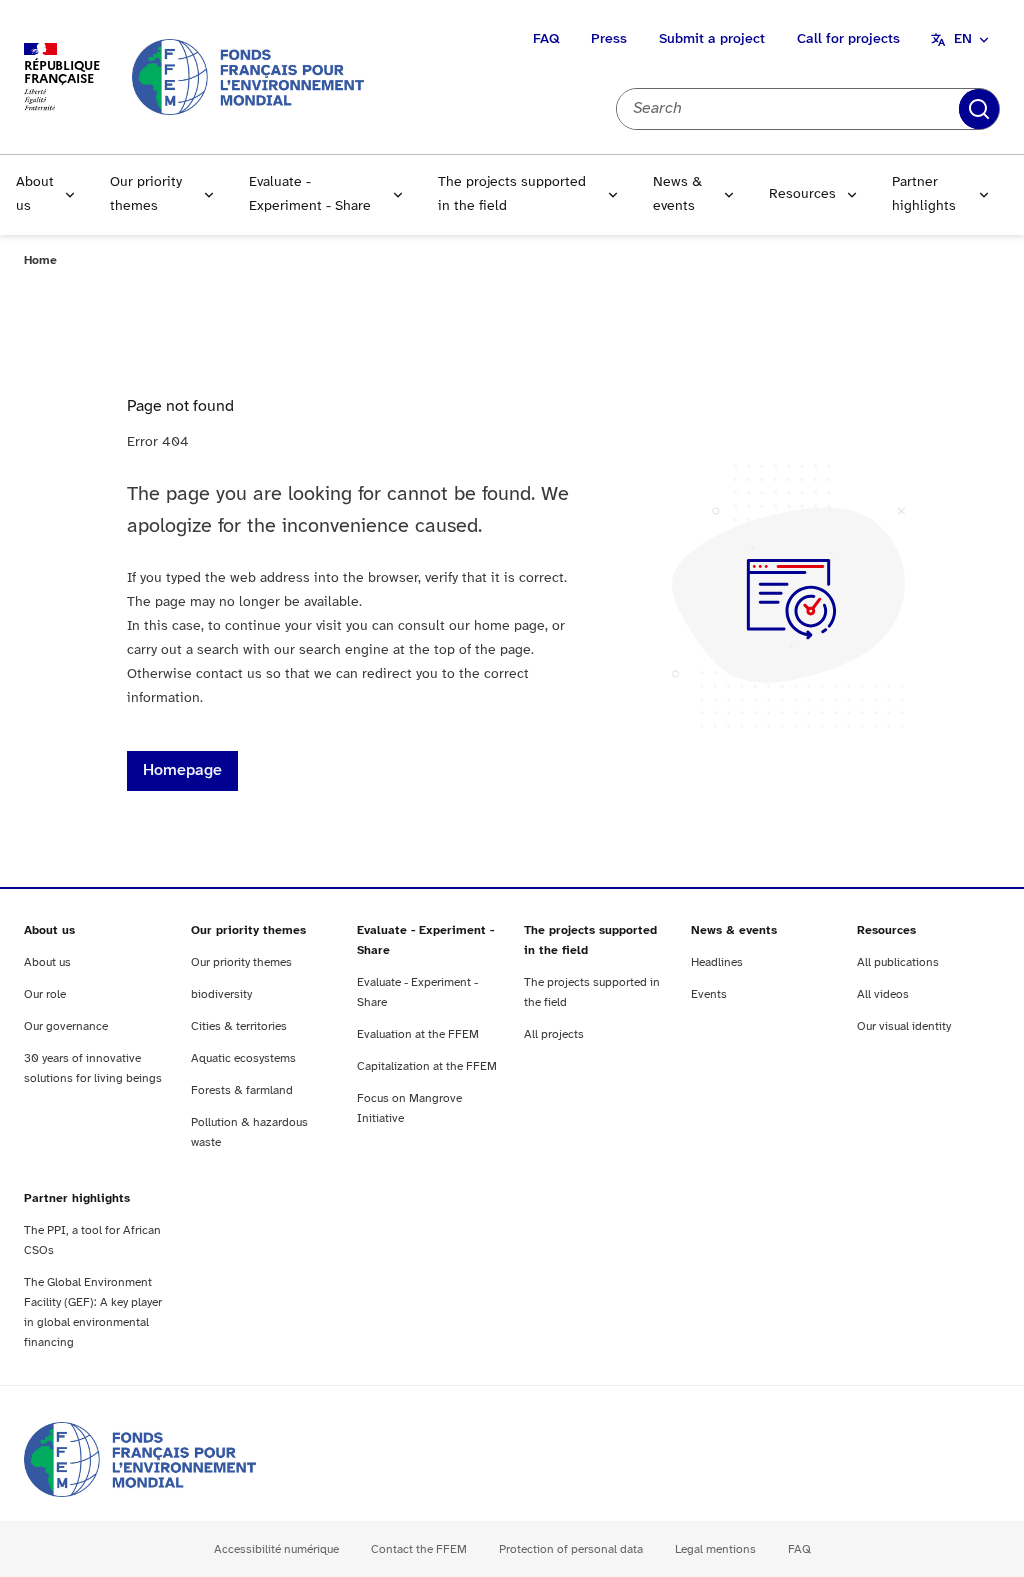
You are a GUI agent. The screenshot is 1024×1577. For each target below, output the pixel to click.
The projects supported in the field (512, 194)
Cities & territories (239, 1026)
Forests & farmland (242, 1090)
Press (609, 39)
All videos (883, 994)
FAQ (546, 39)
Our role (45, 994)
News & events (677, 194)
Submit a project (712, 39)
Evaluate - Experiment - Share (310, 194)
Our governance (66, 1026)
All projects (554, 1034)
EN (963, 39)
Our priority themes (146, 194)
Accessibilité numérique (276, 1549)
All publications (898, 962)
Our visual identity (904, 1026)
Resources (802, 194)
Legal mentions (715, 1549)
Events (709, 994)
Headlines (717, 962)
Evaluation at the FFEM (418, 1034)
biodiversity (221, 994)
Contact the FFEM (419, 1549)
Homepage (182, 770)
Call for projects (848, 39)
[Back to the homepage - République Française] (248, 76)
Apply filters (979, 109)
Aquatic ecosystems (243, 1058)
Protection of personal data (571, 1549)
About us (35, 194)
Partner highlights (924, 194)
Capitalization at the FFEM (427, 1066)
